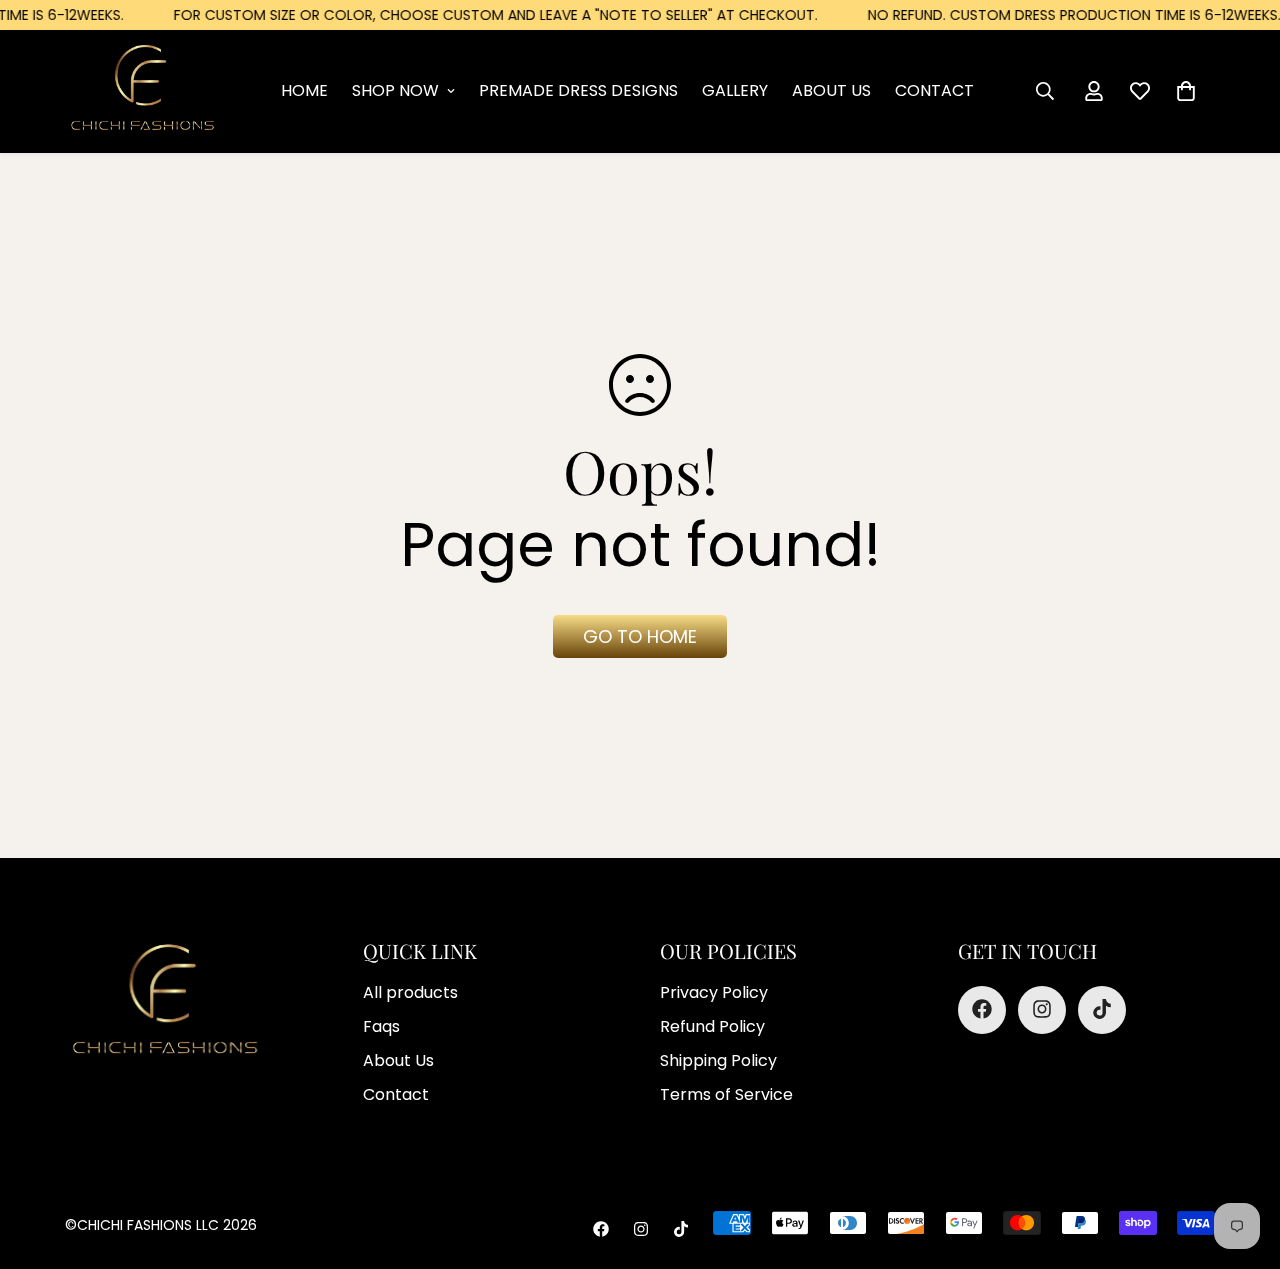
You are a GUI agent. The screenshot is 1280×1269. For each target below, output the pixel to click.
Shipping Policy (718, 1059)
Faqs (381, 1025)
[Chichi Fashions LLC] (142, 91)
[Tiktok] (1102, 1009)
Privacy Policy (714, 991)
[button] (1186, 91)
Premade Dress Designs (578, 90)
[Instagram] (1042, 1009)
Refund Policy (712, 1025)
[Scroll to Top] (663, 1160)
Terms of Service (726, 1093)
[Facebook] (982, 1009)
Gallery (735, 90)
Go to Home (640, 636)
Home (304, 90)
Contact (934, 90)
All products (410, 991)
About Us (831, 90)
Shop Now (395, 90)
